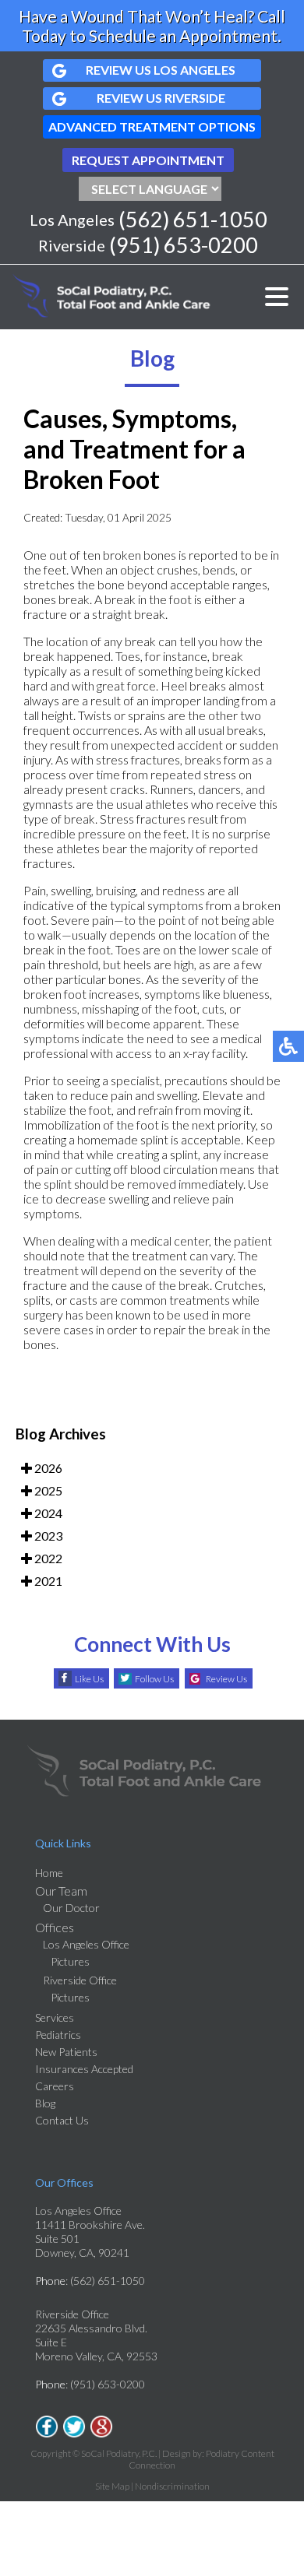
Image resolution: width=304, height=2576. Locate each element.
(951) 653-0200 (184, 245)
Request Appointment (148, 160)
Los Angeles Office (86, 1944)
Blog (45, 2103)
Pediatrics (58, 2035)
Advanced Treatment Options (152, 127)
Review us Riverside (161, 98)
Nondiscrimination (172, 2486)
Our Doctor (71, 1908)
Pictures (70, 1961)
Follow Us (154, 1679)
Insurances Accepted (84, 2069)
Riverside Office (80, 1980)
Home (49, 1873)
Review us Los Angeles (161, 70)
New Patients (66, 2052)
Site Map (112, 2486)
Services (55, 2017)
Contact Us (62, 2120)
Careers (55, 2086)
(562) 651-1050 (193, 219)
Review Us (226, 1679)
